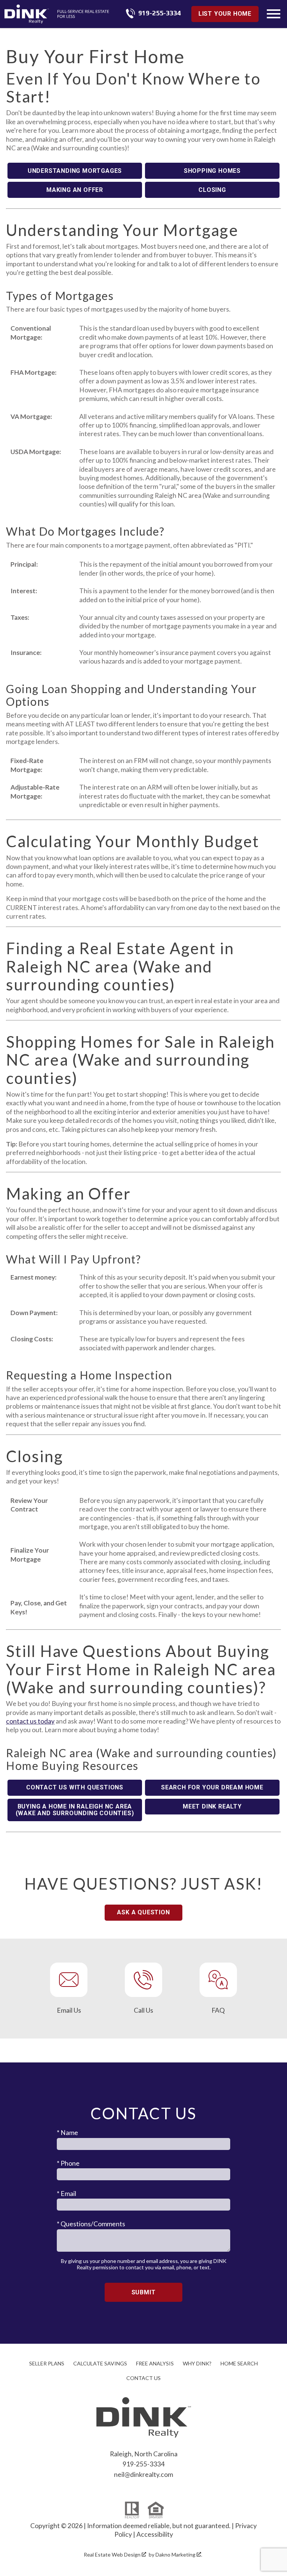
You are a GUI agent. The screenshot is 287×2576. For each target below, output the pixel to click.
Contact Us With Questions (75, 1787)
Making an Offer (75, 190)
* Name (67, 2133)
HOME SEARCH (239, 2363)
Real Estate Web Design (113, 2554)
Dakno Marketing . (179, 2554)
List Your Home (225, 14)
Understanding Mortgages (75, 171)
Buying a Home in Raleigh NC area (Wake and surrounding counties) (75, 1810)
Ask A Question (143, 1912)
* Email (67, 2194)
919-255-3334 (143, 2464)
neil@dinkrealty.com (143, 2474)
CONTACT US (143, 2378)
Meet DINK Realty (212, 1806)
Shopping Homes (212, 171)
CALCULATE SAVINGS (100, 2363)
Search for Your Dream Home (212, 1787)
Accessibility (155, 2534)
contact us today (30, 1721)
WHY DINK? (197, 2363)
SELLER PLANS (47, 2363)
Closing (212, 190)
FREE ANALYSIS (155, 2363)
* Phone (68, 2163)
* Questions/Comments (91, 2224)
